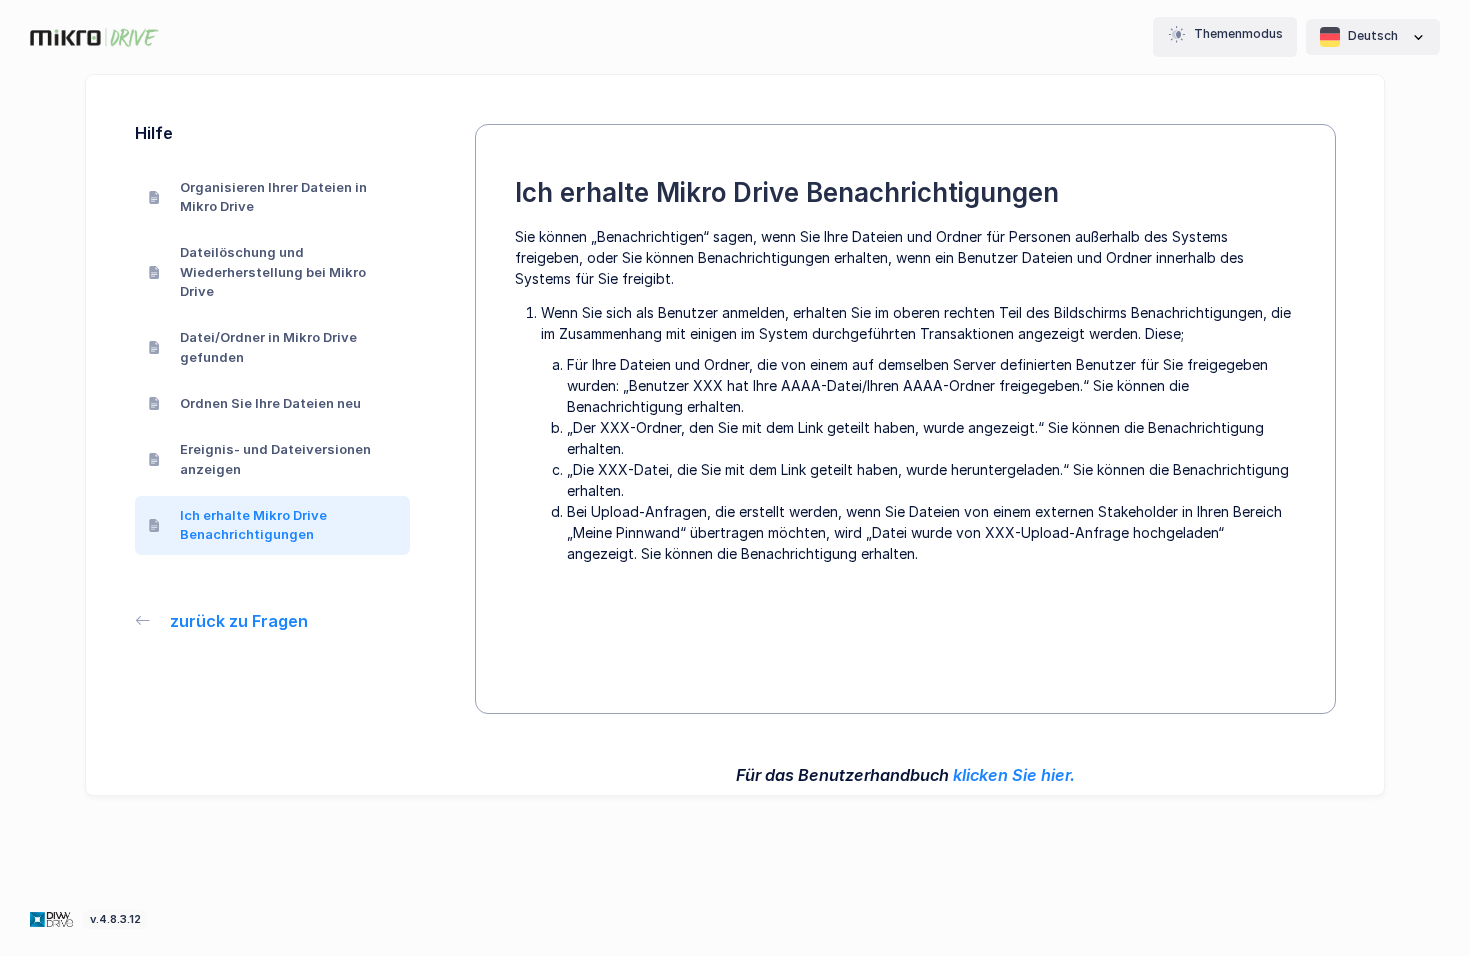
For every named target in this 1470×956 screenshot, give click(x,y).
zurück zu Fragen (239, 621)
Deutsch (1373, 35)
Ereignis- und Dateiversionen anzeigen (275, 459)
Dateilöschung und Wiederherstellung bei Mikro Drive (273, 271)
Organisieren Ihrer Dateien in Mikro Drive (273, 197)
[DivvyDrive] (94, 37)
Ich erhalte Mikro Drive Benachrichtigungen (253, 525)
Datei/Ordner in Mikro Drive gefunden (268, 347)
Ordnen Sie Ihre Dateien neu (270, 403)
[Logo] (53, 918)
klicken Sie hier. (1014, 775)
